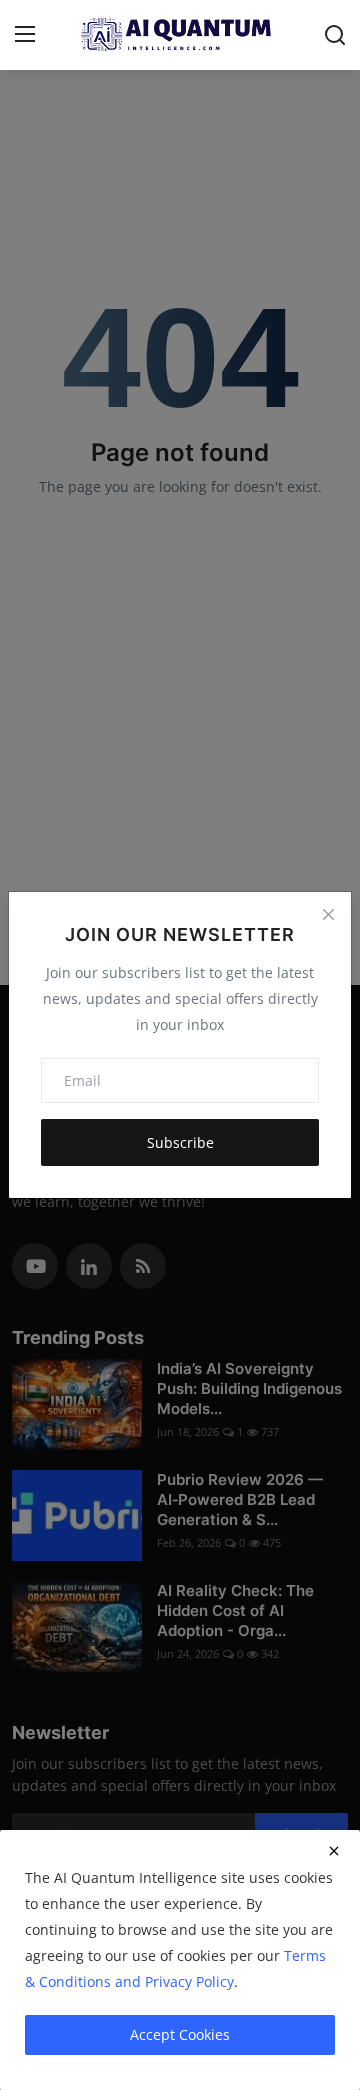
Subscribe (180, 1142)
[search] (335, 35)
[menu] (25, 35)
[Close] (328, 915)
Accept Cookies (180, 2034)
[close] (334, 1851)
